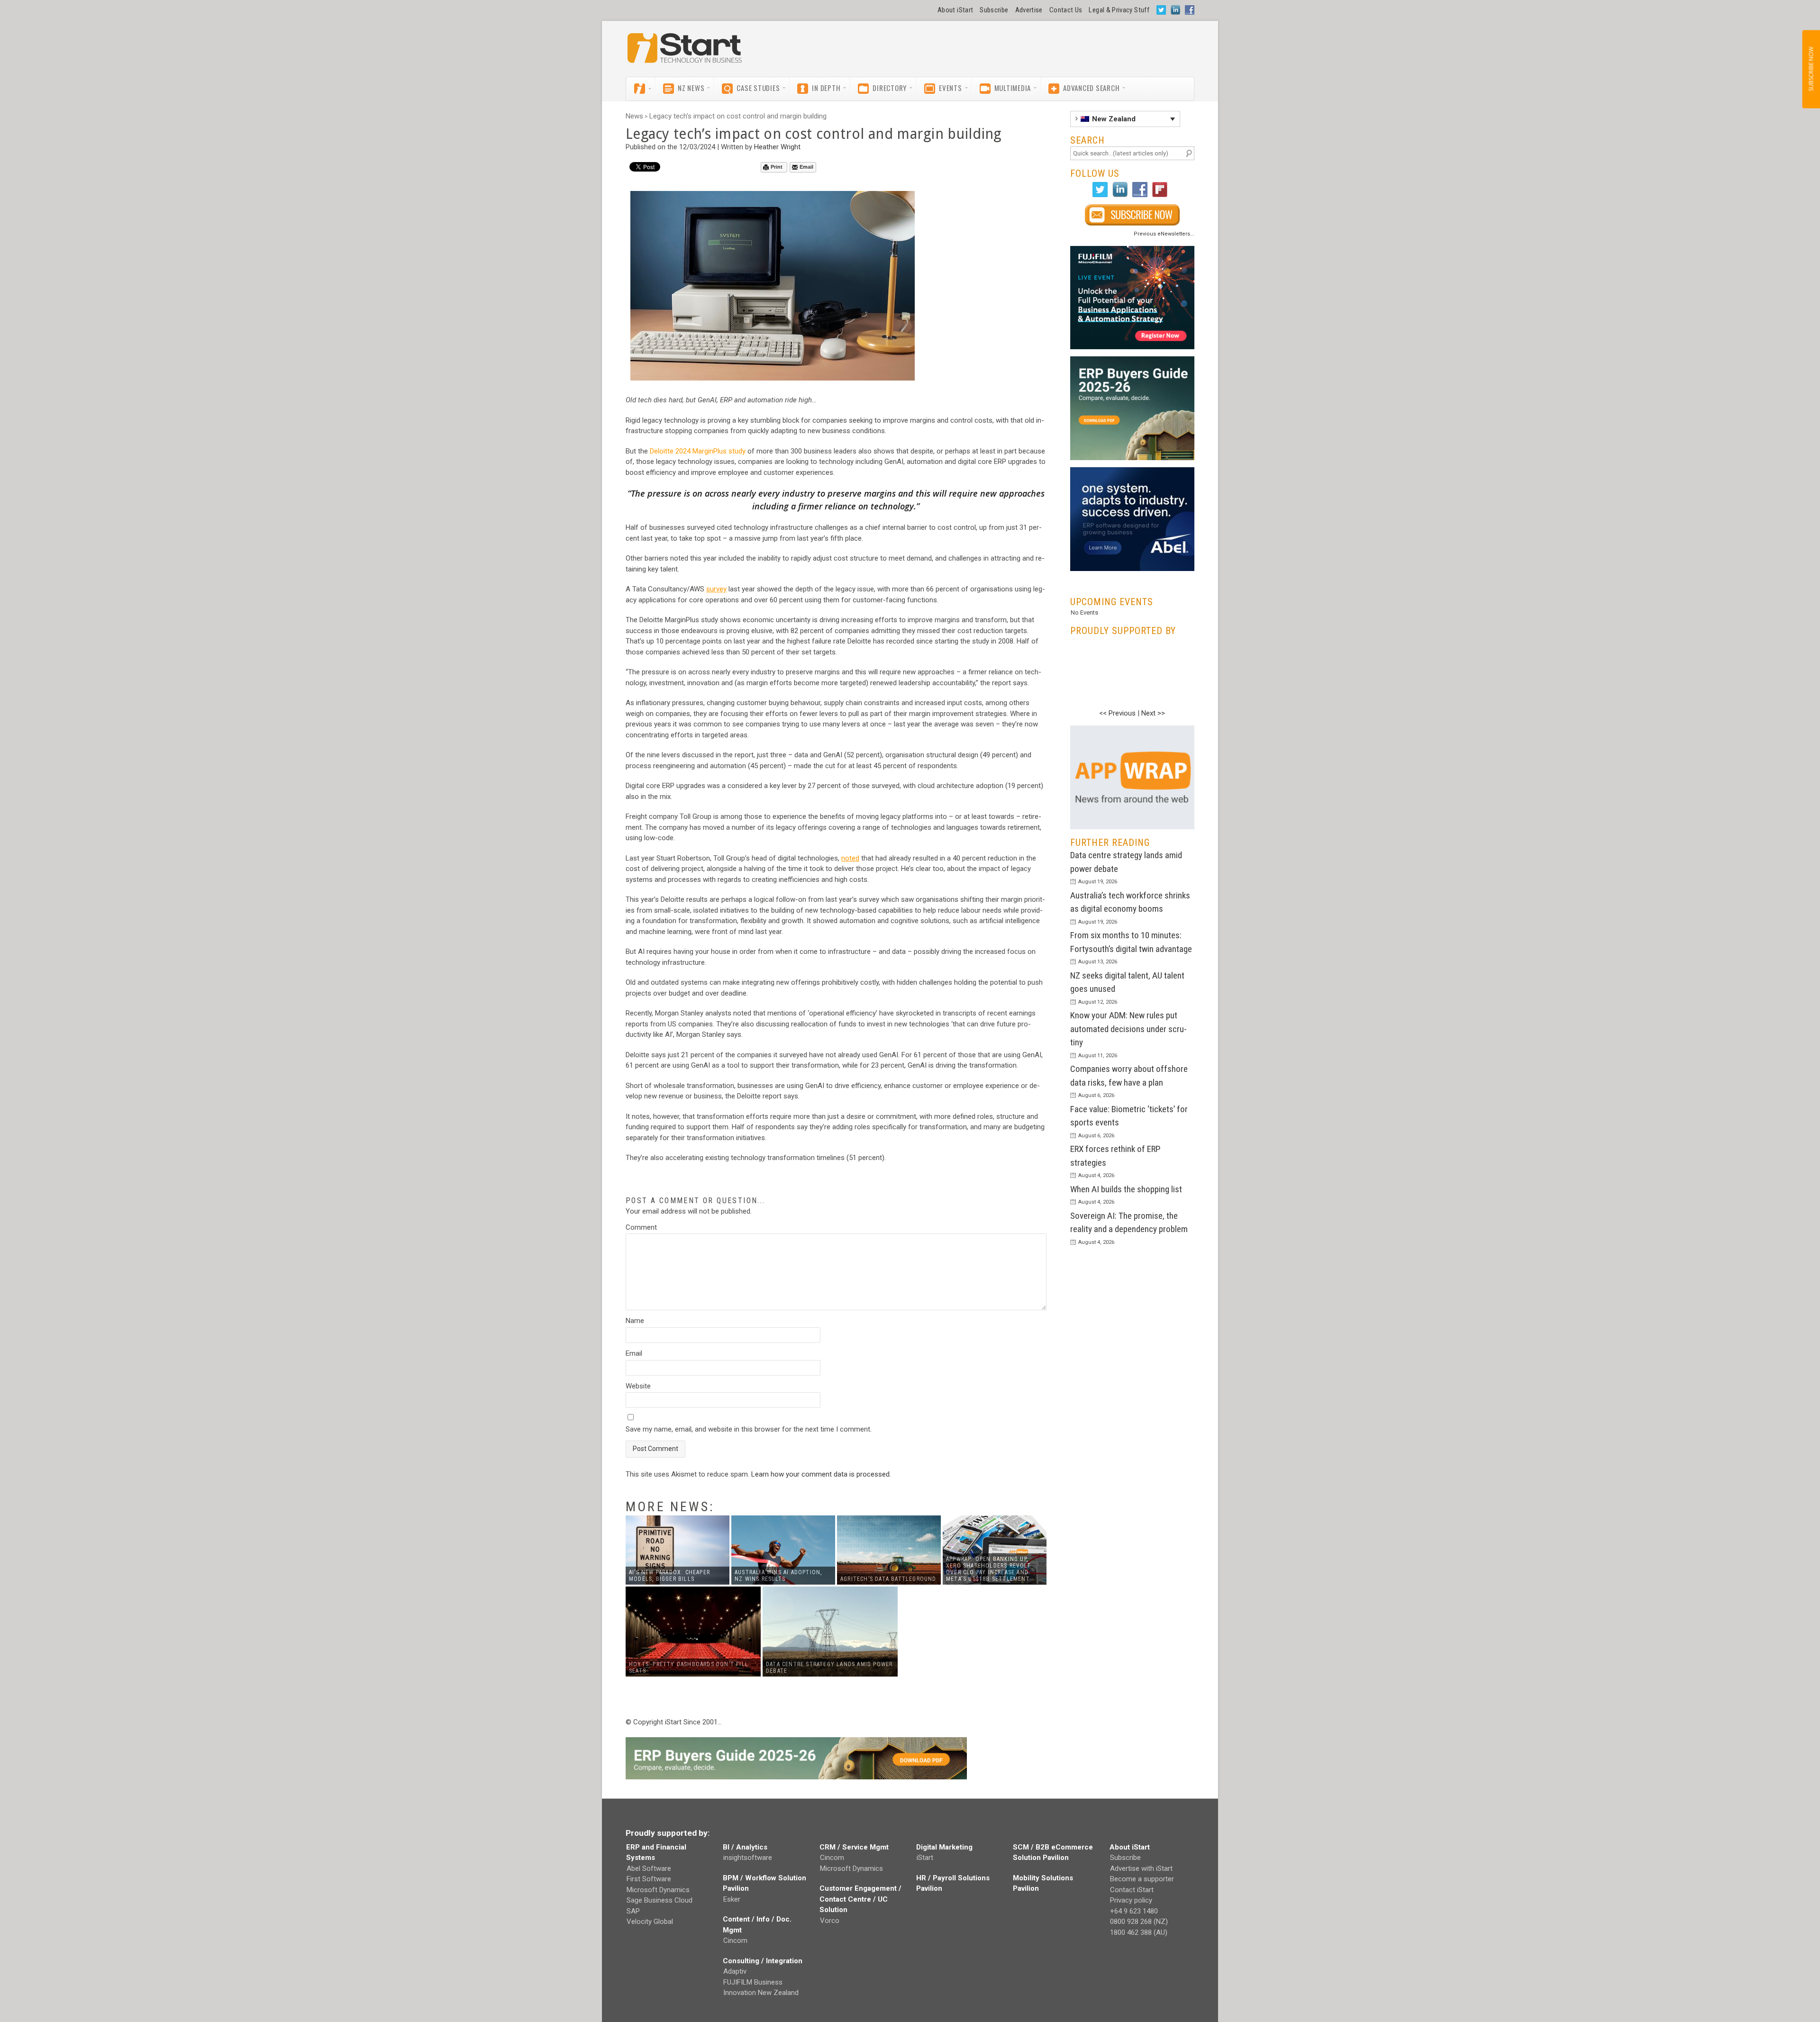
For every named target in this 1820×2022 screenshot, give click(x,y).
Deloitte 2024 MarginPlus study (698, 451)
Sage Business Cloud (660, 1900)
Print (777, 167)
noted (850, 858)
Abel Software (649, 1868)
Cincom (735, 1940)
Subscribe (994, 10)
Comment (641, 1227)
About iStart (955, 10)
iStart (925, 1858)
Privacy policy (1131, 1900)
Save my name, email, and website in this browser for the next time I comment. (749, 1429)
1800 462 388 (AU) (1139, 1932)
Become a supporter (1142, 1879)
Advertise (1029, 10)
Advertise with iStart (1141, 1868)
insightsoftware (748, 1858)
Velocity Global (650, 1922)
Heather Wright (777, 147)
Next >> (1153, 713)
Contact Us (1066, 10)
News (634, 116)
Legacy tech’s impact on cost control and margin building (738, 116)
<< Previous (1117, 713)
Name (635, 1321)
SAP (633, 1911)
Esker (732, 1899)
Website (638, 1386)
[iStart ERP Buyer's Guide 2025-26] (1133, 408)
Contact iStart (1132, 1890)
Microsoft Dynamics (658, 1890)
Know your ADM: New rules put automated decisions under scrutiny (1128, 1029)
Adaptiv (735, 1971)
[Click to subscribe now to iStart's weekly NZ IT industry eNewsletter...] (1133, 215)
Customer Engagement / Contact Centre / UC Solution (860, 1899)
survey (716, 589)
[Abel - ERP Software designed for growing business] (1133, 472)
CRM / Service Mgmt (854, 1847)
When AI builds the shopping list (1126, 1189)
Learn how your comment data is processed (820, 1474)
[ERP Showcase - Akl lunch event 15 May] (1133, 298)
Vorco (830, 1921)
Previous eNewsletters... (1164, 234)
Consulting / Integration (763, 1961)
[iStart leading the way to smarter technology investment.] (685, 53)
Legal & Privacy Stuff (1119, 10)
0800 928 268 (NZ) (1139, 1922)
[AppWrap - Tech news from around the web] (1133, 777)
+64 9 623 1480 (1134, 1911)
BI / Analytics (745, 1847)
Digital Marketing (944, 1847)
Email (806, 167)
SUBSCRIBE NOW (1811, 69)
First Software (649, 1879)
